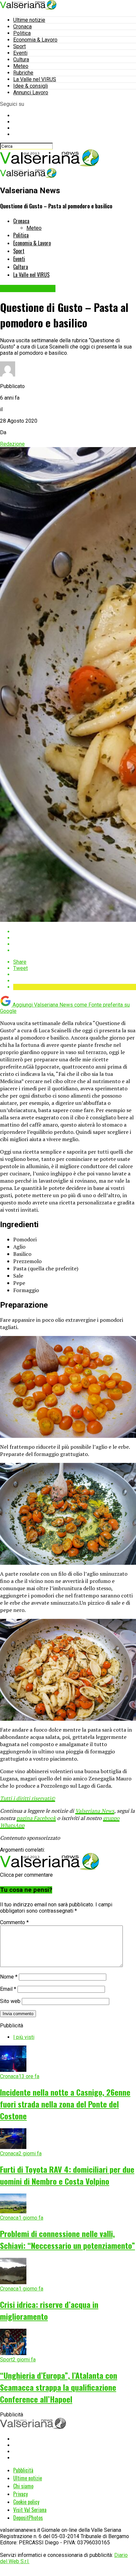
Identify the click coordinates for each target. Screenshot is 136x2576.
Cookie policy (26, 2502)
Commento (14, 1922)
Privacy (20, 2494)
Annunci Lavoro (31, 92)
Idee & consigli (31, 86)
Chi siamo (23, 2486)
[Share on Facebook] (75, 932)
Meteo (21, 66)
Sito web (10, 2001)
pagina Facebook (36, 1818)
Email (8, 1989)
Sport (19, 46)
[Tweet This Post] (75, 938)
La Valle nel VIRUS (35, 79)
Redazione (12, 444)
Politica (22, 33)
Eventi (20, 53)
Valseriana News (95, 1811)
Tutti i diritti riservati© (28, 1798)
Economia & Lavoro (35, 40)
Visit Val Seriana (30, 2510)
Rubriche (23, 73)
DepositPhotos (28, 2518)
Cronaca (22, 27)
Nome (9, 1977)
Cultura (21, 60)
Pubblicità (23, 2470)
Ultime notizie (29, 20)
